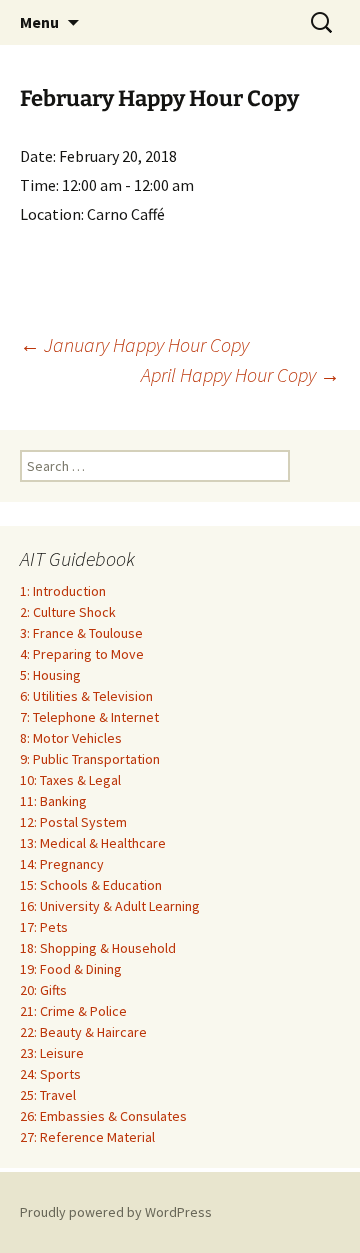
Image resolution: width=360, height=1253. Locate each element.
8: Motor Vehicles (71, 738)
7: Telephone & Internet (89, 717)
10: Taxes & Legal (70, 780)
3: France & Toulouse (81, 633)
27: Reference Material (87, 1137)
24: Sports (50, 1074)
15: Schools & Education (91, 885)
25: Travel (48, 1095)
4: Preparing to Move (82, 654)
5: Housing (50, 675)
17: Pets (44, 927)
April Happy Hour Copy (240, 374)
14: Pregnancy (62, 864)
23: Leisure (52, 1053)
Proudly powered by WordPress (116, 1212)
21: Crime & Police (73, 1011)
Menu (39, 22)
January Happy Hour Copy (134, 344)
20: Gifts (43, 990)
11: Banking (53, 801)
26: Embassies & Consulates (103, 1116)
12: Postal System (73, 822)
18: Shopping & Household (98, 948)
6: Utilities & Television (86, 696)
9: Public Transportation (90, 759)
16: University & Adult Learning (110, 906)
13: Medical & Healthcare (93, 843)
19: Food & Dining (71, 969)
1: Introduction (63, 591)
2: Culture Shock (68, 612)
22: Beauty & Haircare (83, 1032)
